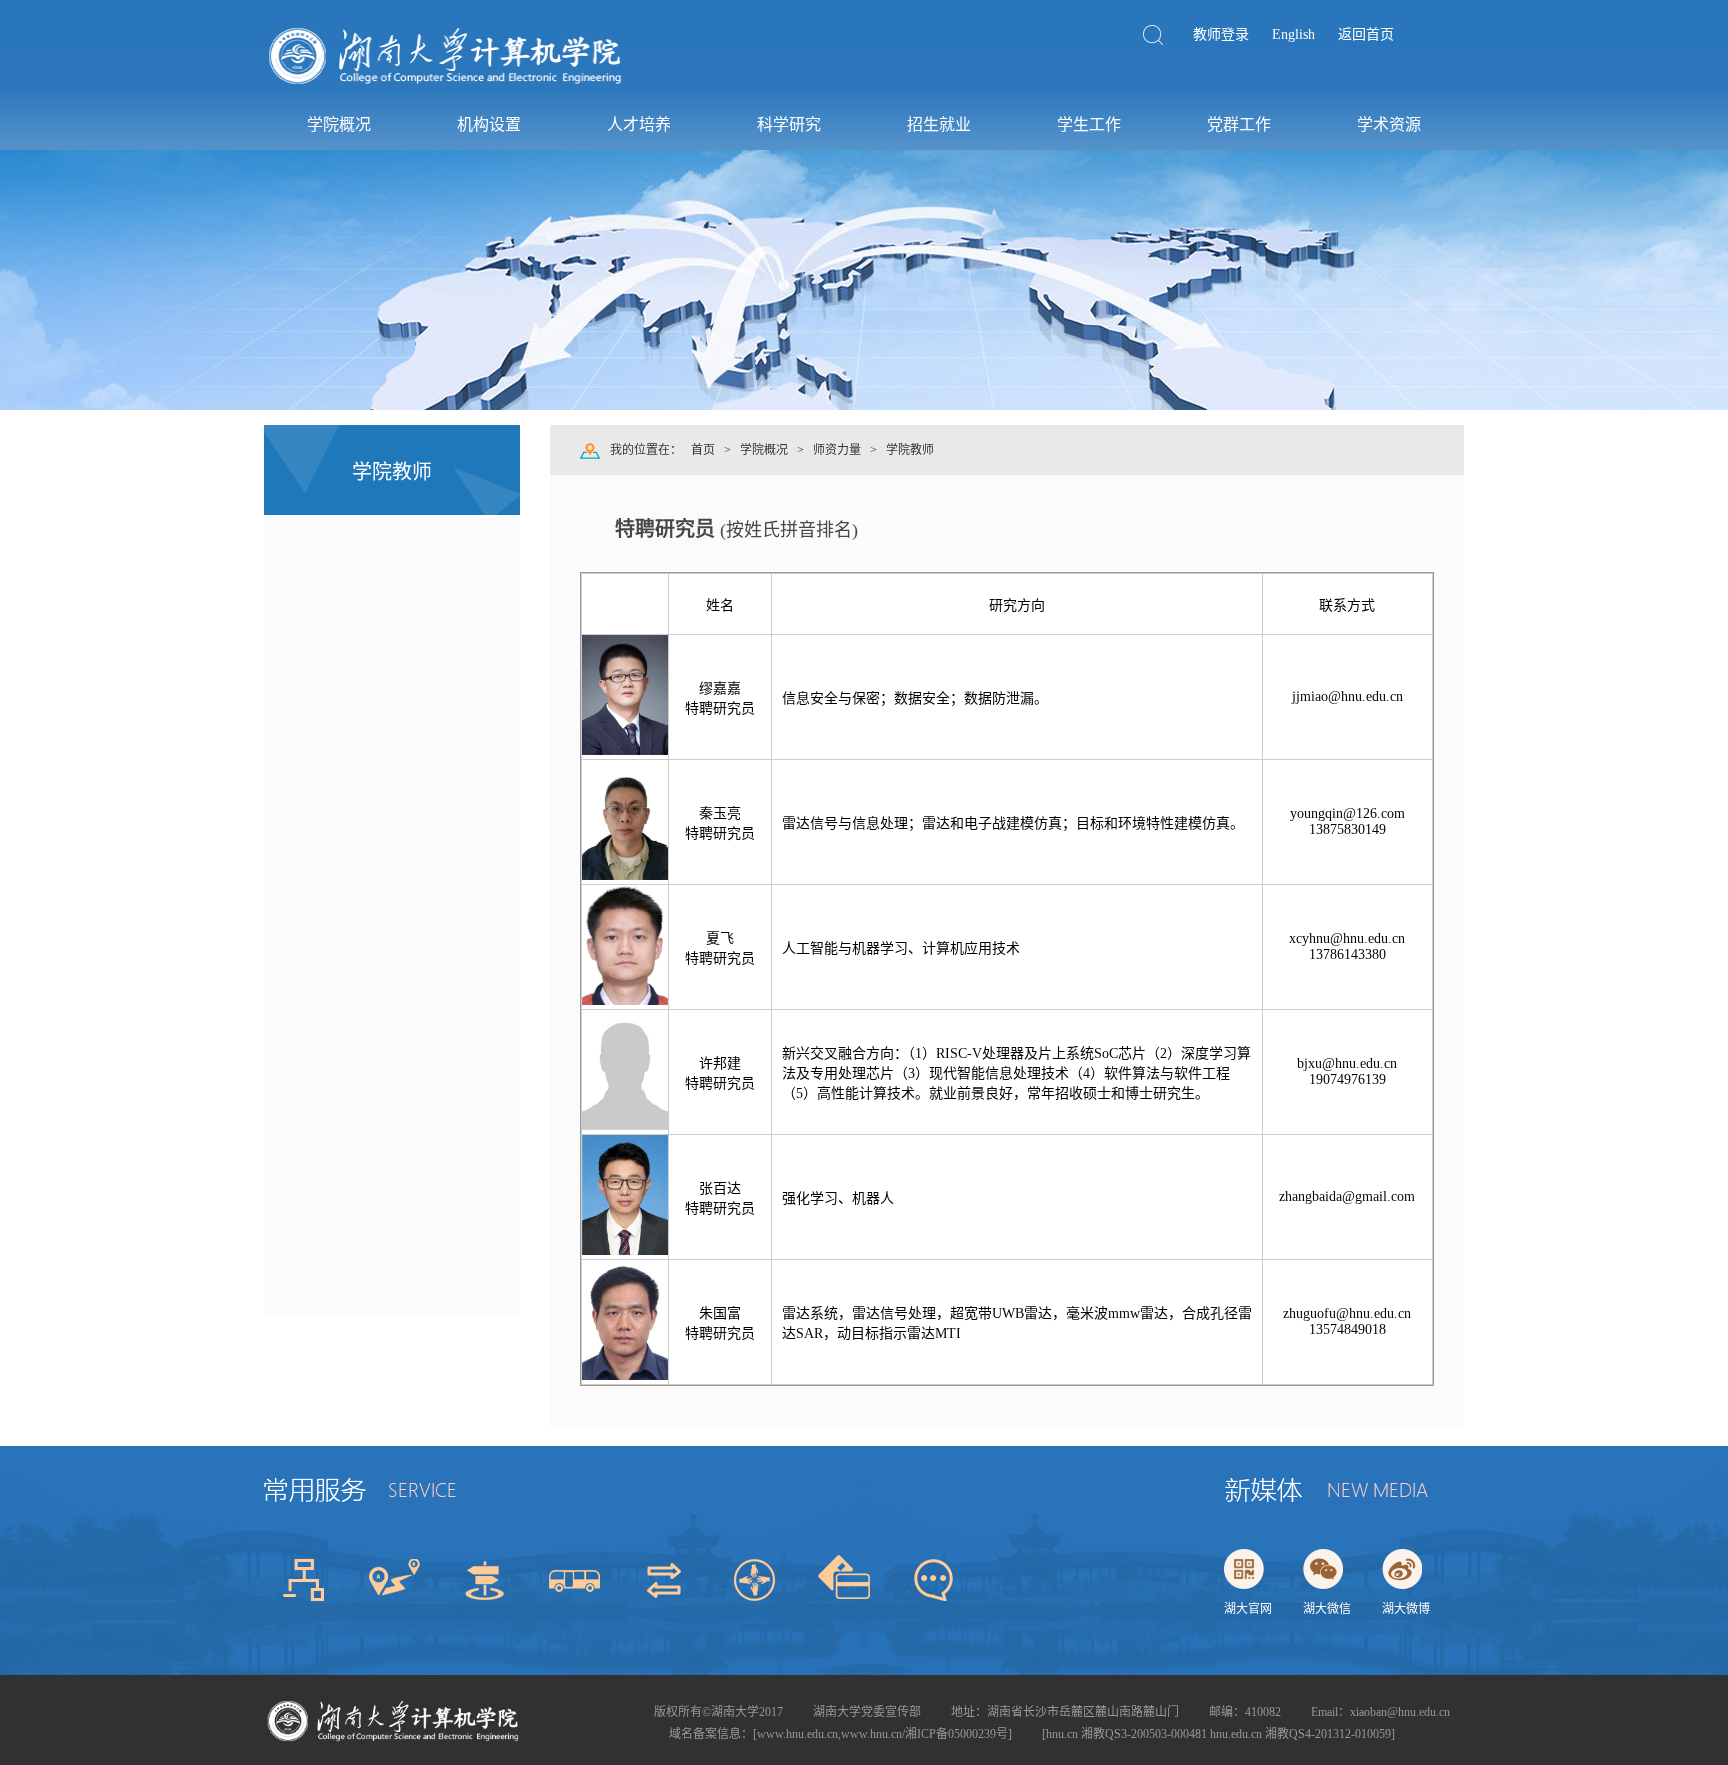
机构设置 (489, 124)
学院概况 (339, 124)
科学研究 (789, 124)
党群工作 (1239, 124)
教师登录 (1221, 34)
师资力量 (837, 450)
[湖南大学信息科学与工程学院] (446, 86)
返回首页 (1366, 34)
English (1293, 34)
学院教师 (910, 450)
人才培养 (639, 124)
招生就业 (939, 124)
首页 (703, 450)
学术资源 (1389, 124)
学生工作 (1089, 124)
